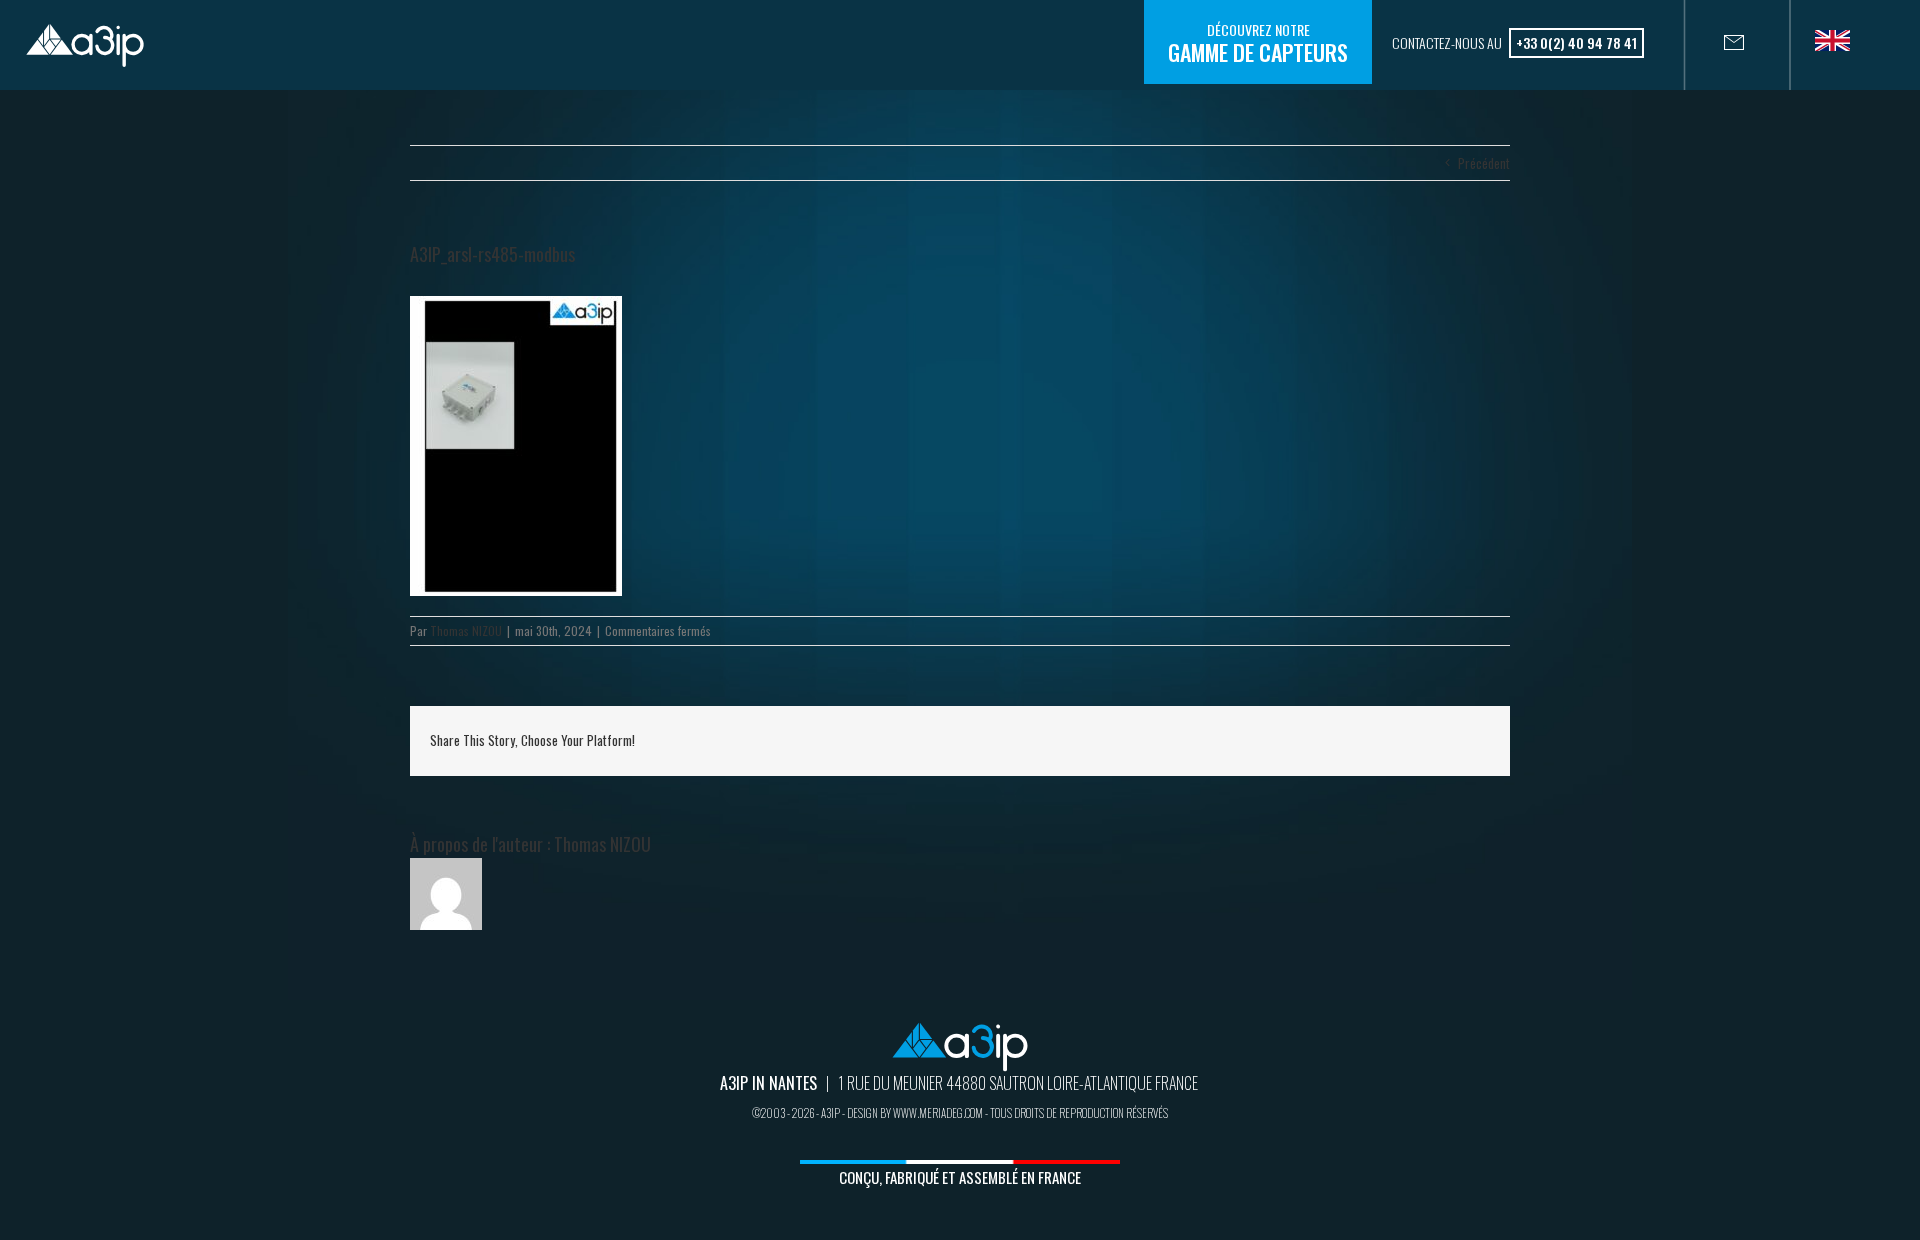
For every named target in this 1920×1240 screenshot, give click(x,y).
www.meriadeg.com (938, 1113)
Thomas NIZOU (466, 630)
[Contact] (1714, 45)
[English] (1840, 47)
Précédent (1484, 163)
